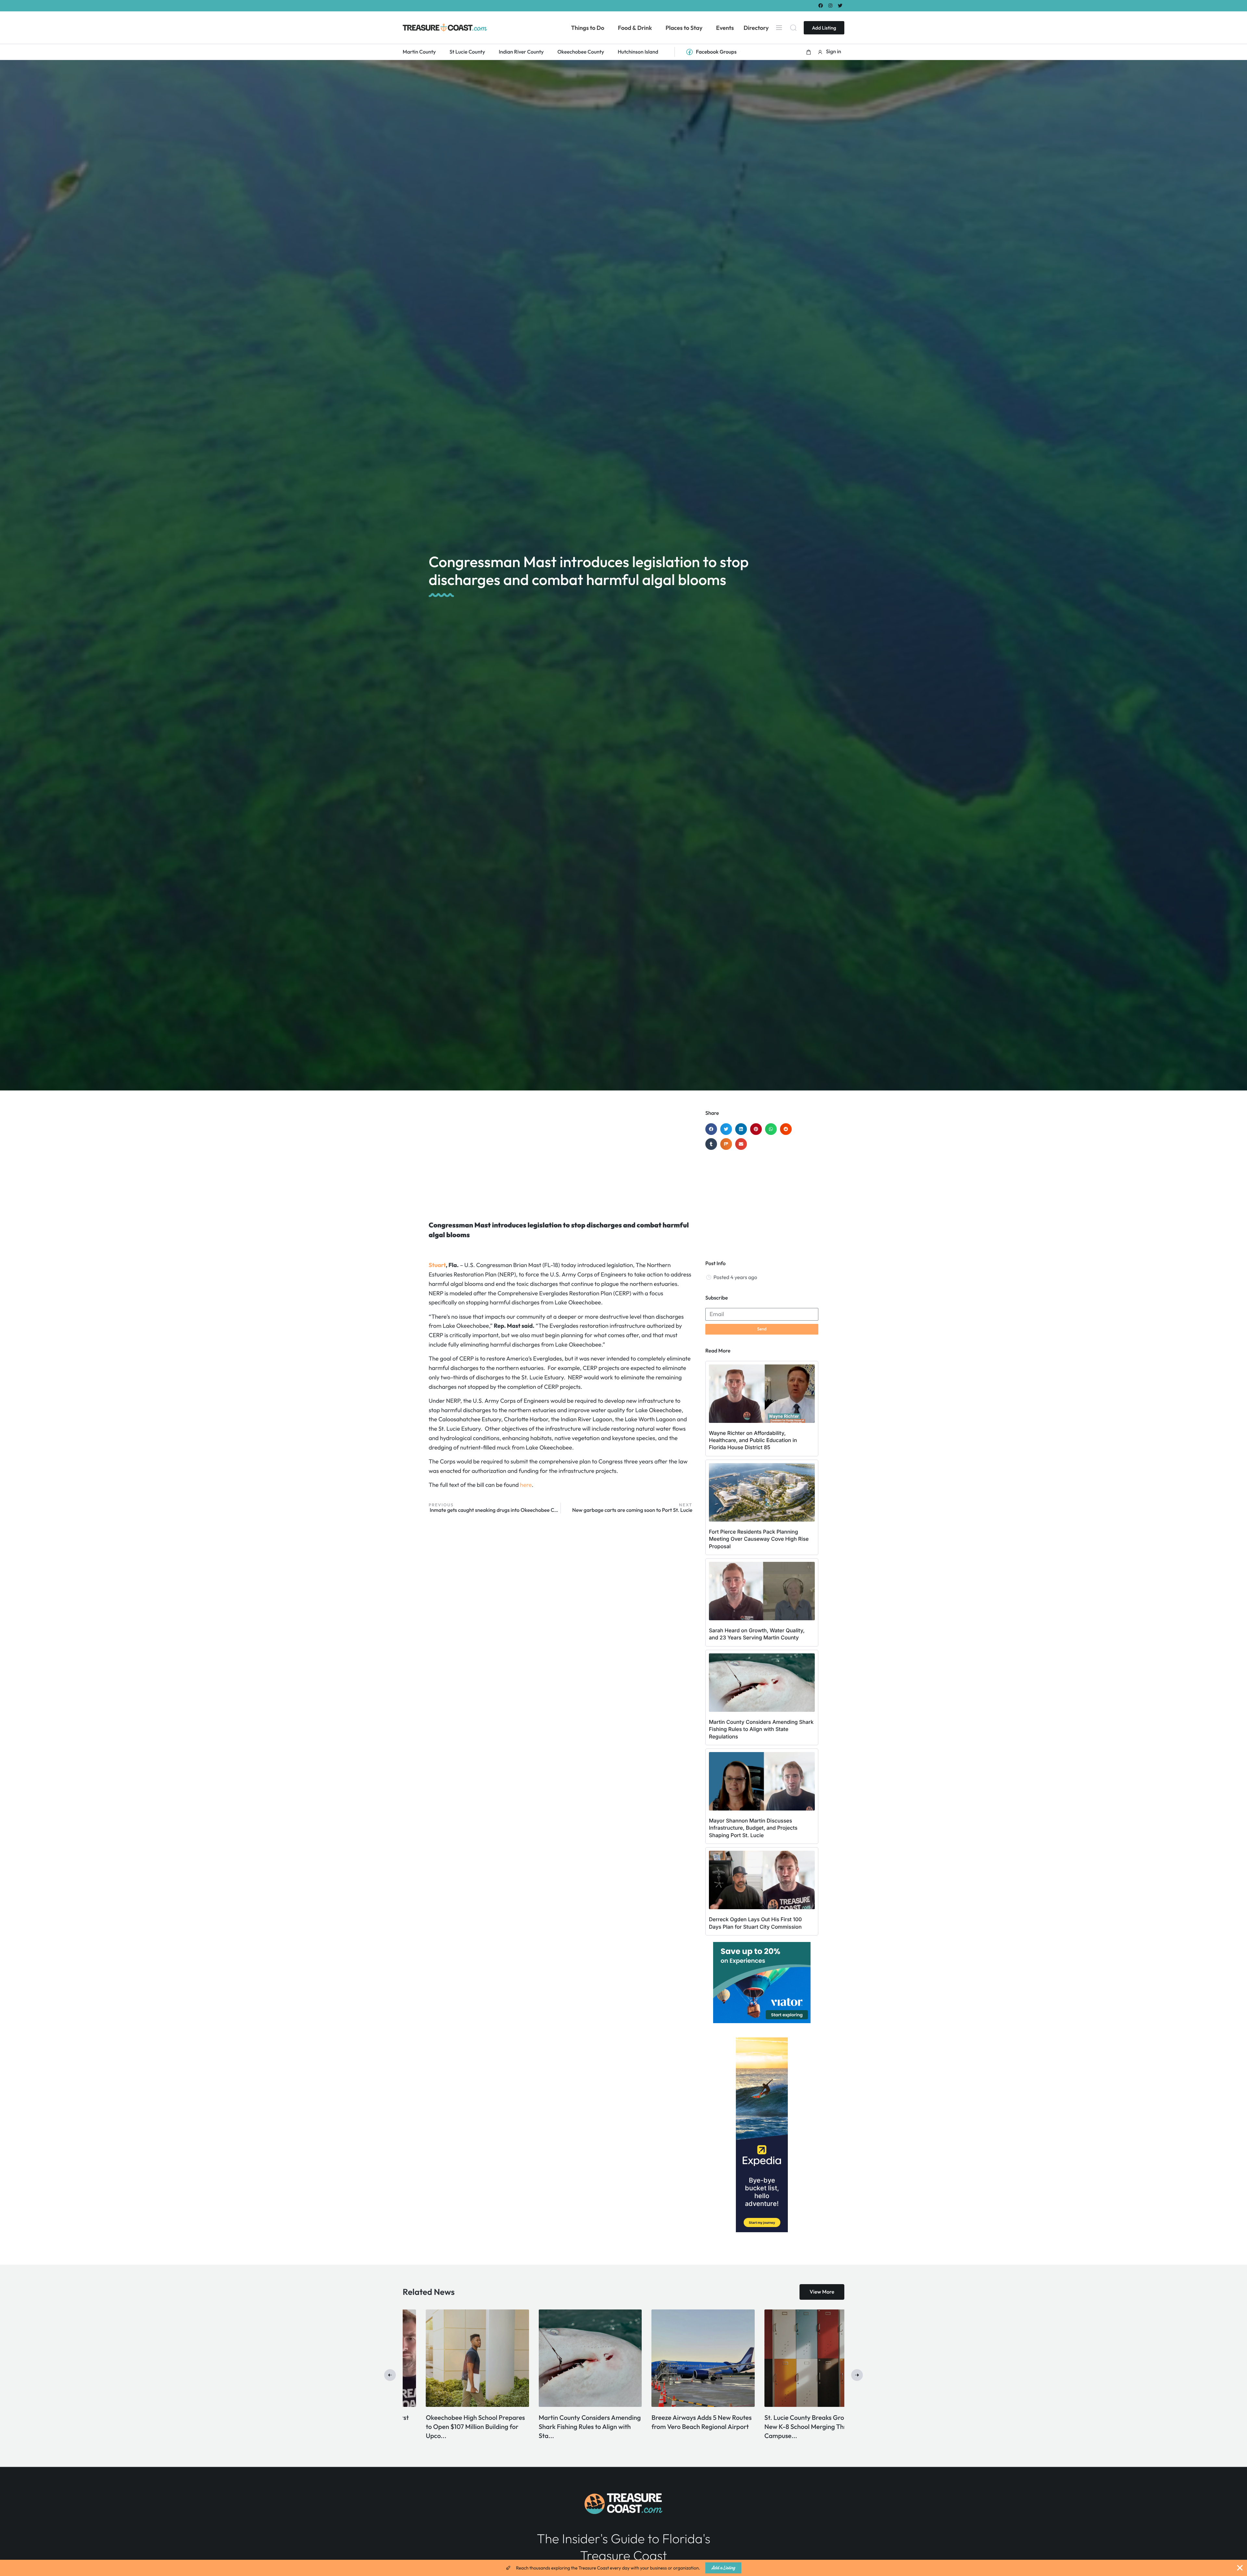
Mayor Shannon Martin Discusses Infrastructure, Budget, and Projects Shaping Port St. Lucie (753, 1828)
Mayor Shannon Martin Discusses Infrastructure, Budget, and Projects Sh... (454, 2427)
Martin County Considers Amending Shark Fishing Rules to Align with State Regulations (761, 1729)
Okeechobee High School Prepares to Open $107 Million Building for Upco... (678, 2427)
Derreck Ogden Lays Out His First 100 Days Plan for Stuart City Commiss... (564, 2427)
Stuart (437, 1265)
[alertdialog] (623, 2568)
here (526, 1485)
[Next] (857, 2375)
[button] (809, 52)
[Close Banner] (1240, 2568)
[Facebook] (820, 5)
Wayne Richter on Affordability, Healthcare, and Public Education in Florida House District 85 (753, 1440)
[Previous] (390, 2375)
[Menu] (779, 28)
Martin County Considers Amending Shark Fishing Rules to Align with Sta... (793, 2427)
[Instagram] (831, 5)
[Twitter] (840, 5)
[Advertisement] (561, 1162)
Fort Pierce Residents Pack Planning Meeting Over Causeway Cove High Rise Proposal (759, 1539)
